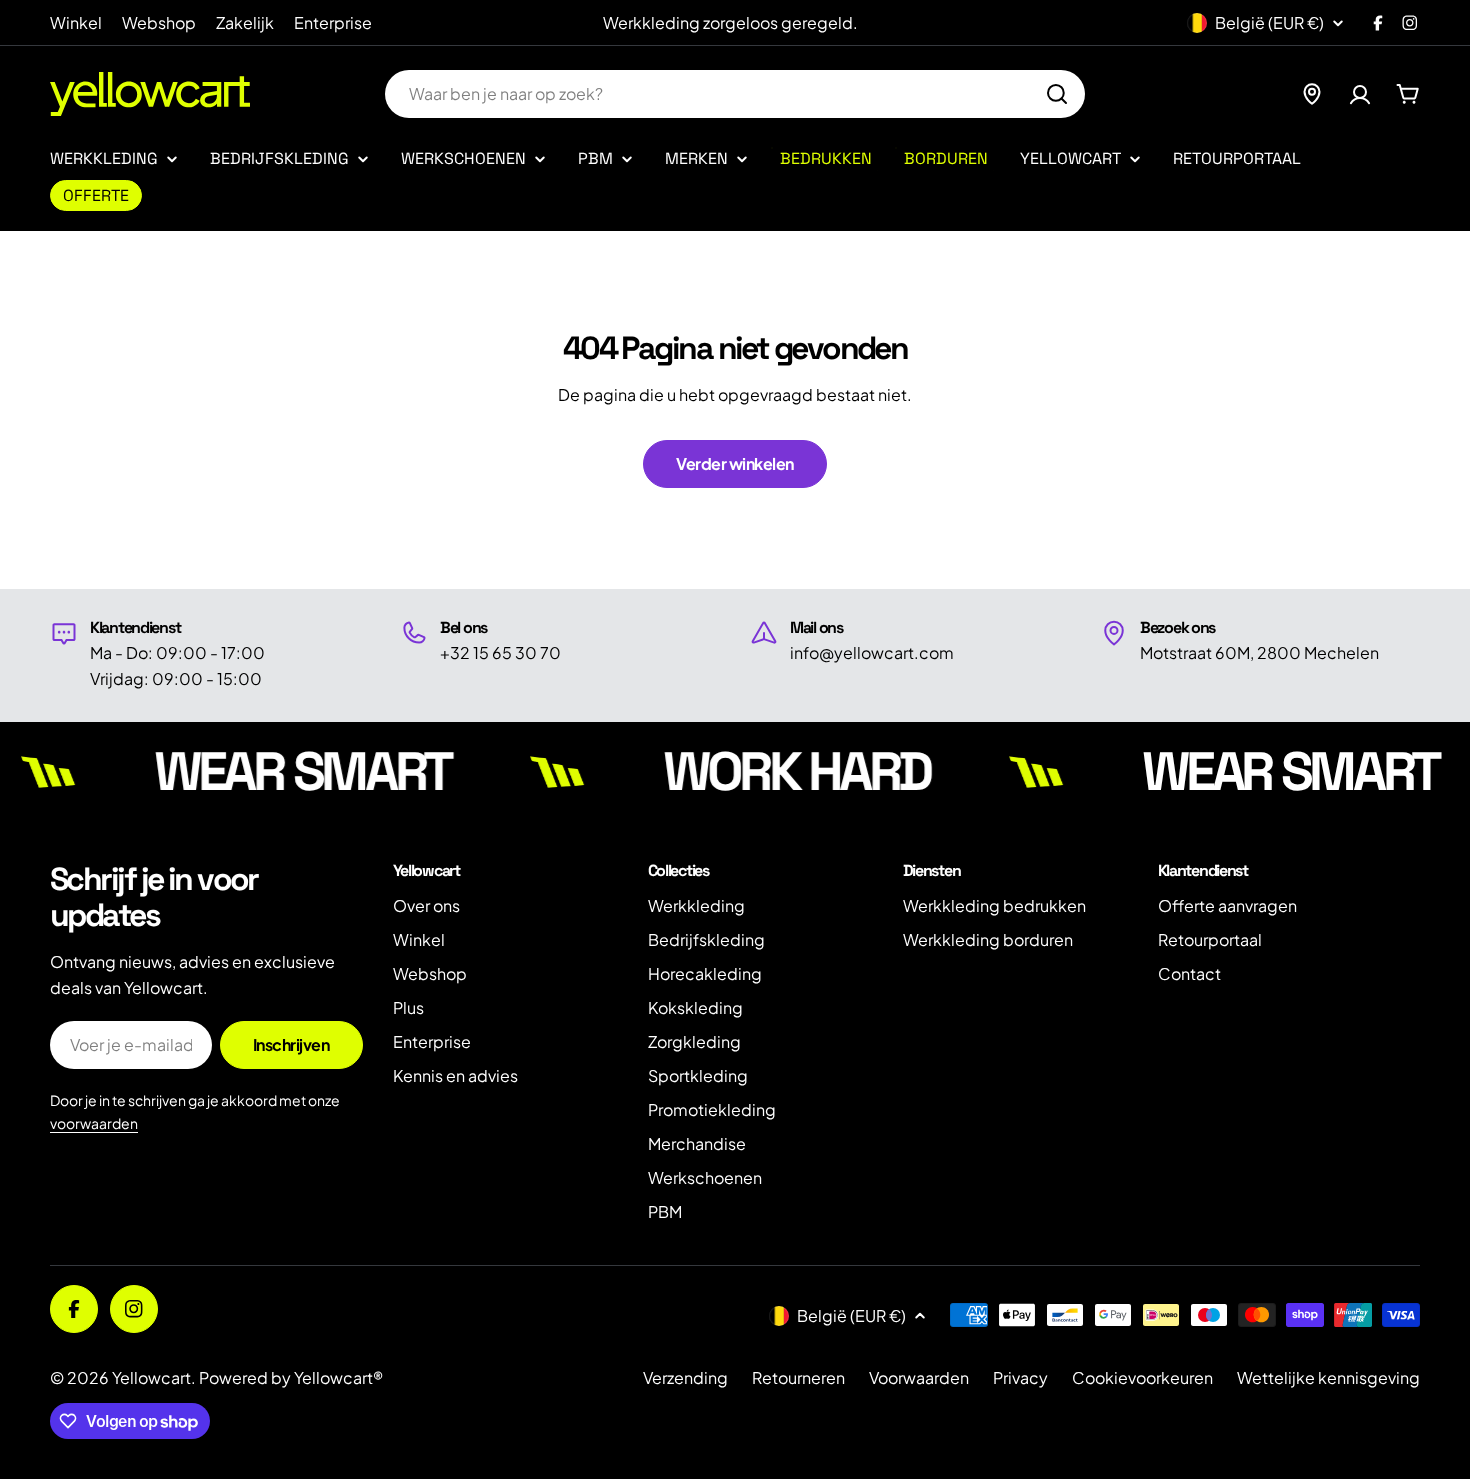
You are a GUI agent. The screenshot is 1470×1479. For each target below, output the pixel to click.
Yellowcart (151, 1377)
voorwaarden (94, 1123)
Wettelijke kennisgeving (1328, 1377)
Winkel (76, 22)
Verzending (685, 1377)
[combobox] (735, 94)
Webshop (159, 22)
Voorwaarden (919, 1377)
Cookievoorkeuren (1142, 1377)
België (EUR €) (1269, 23)
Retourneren (798, 1377)
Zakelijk (245, 22)
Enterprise (333, 22)
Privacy (1020, 1377)
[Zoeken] (1057, 94)
